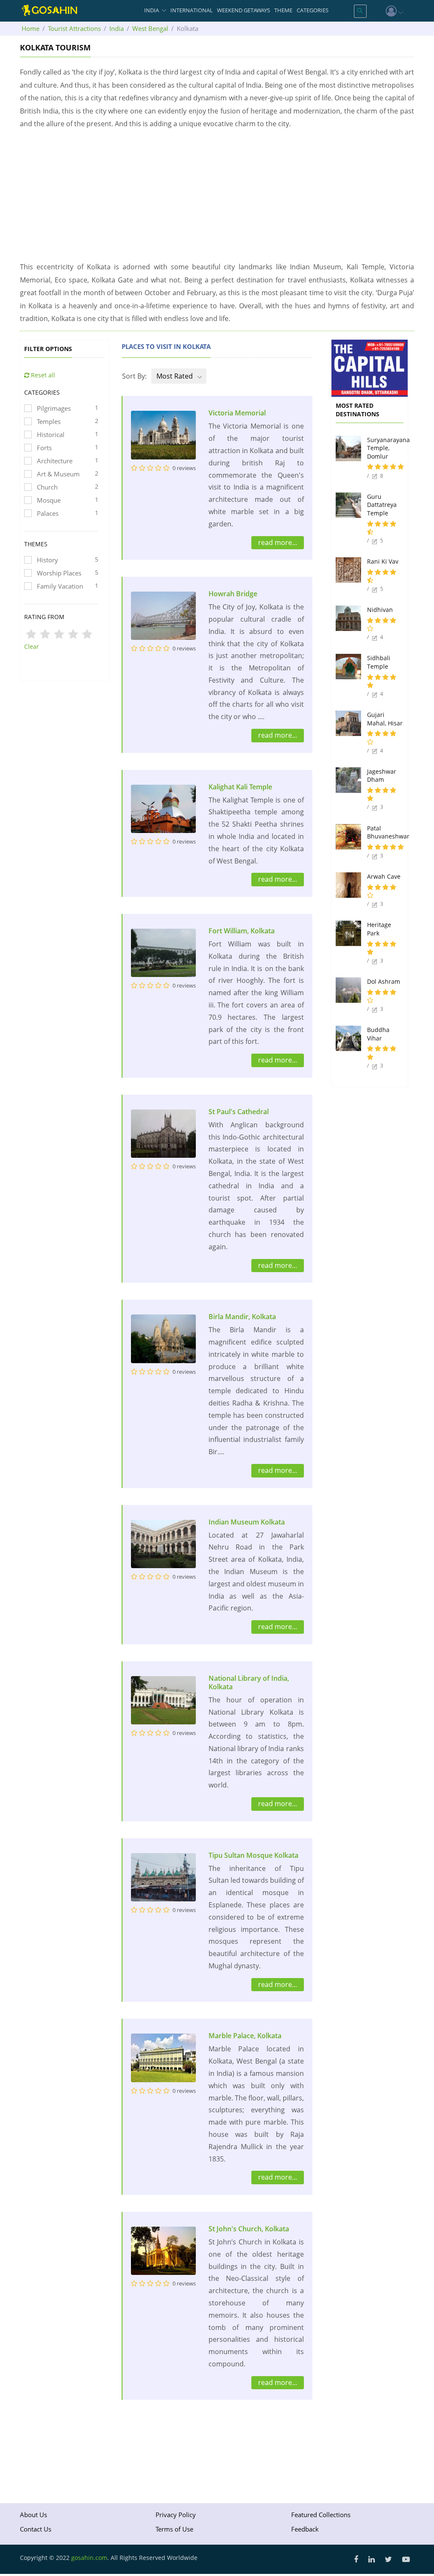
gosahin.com (89, 2558)
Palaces (68, 513)
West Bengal (150, 28)
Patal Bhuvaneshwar (388, 832)
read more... (278, 542)
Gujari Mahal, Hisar (385, 719)
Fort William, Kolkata (242, 931)
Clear (32, 646)
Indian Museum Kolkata (247, 1522)
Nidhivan (380, 610)
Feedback (305, 2529)
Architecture (68, 461)
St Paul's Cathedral (239, 1112)
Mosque (68, 500)
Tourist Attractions (74, 28)
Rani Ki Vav (383, 561)
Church (68, 487)
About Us (33, 2515)
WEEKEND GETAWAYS (243, 10)
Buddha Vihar (378, 1034)
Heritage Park (379, 929)
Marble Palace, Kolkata (245, 2036)
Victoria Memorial (237, 413)
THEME (283, 10)
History (68, 560)
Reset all (42, 375)
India (117, 28)
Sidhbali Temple (379, 662)
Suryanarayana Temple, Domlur (388, 448)
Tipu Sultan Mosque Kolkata (253, 1855)
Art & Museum (68, 474)
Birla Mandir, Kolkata (242, 1317)
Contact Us (36, 2529)
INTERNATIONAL (192, 10)
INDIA (152, 10)
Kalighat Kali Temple (240, 787)
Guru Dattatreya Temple (382, 505)
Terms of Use (174, 2529)
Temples (68, 421)
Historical (68, 434)
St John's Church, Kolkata (249, 2229)
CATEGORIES (313, 10)
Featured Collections (321, 2515)
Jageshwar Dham (382, 776)
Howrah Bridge (233, 594)
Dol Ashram (384, 981)
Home (31, 28)
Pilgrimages (68, 408)
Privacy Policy (176, 2515)
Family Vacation (68, 586)
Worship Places (68, 573)
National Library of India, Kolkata (249, 1682)
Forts (68, 447)
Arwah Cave (384, 876)
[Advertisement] (217, 195)
